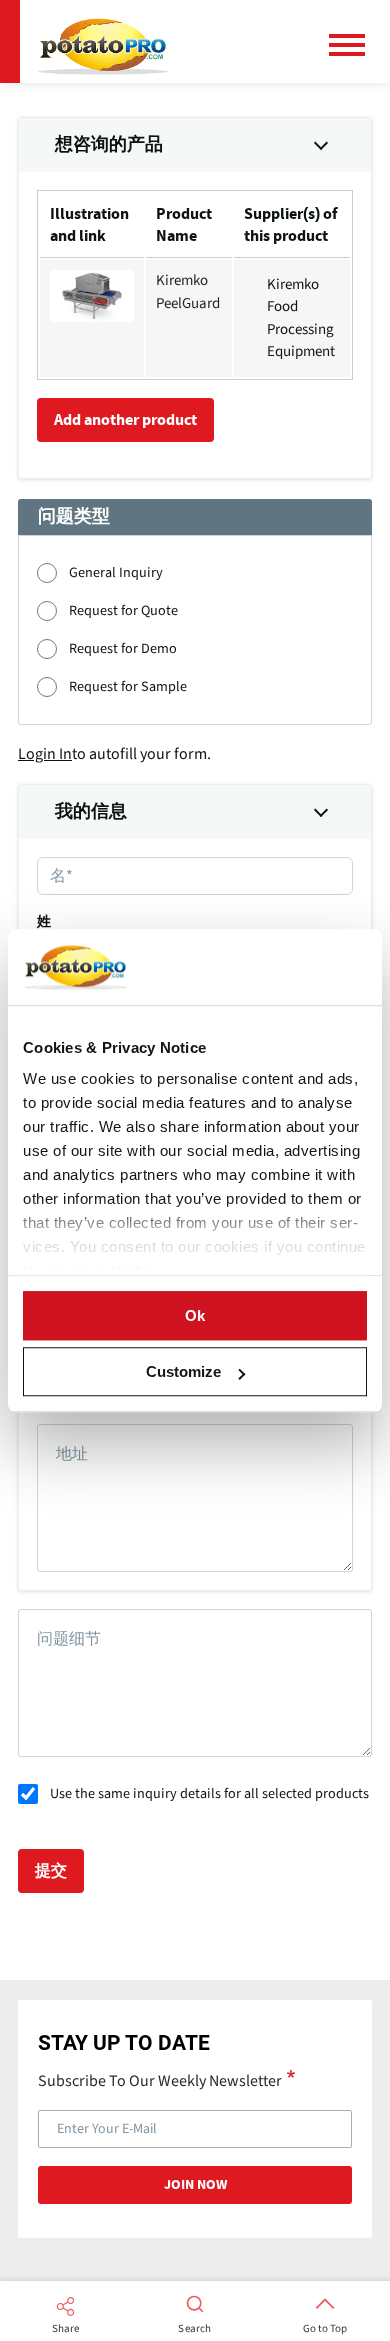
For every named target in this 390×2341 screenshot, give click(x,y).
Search (194, 2329)
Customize (183, 1371)
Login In (45, 754)
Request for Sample (128, 686)
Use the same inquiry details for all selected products (209, 1793)
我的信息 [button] (91, 812)
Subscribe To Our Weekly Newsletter (160, 2080)
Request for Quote (123, 610)
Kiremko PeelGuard (188, 291)
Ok (195, 1315)
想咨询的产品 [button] (109, 145)
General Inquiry (116, 572)
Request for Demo (123, 648)
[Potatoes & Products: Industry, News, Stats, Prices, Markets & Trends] (103, 41)
